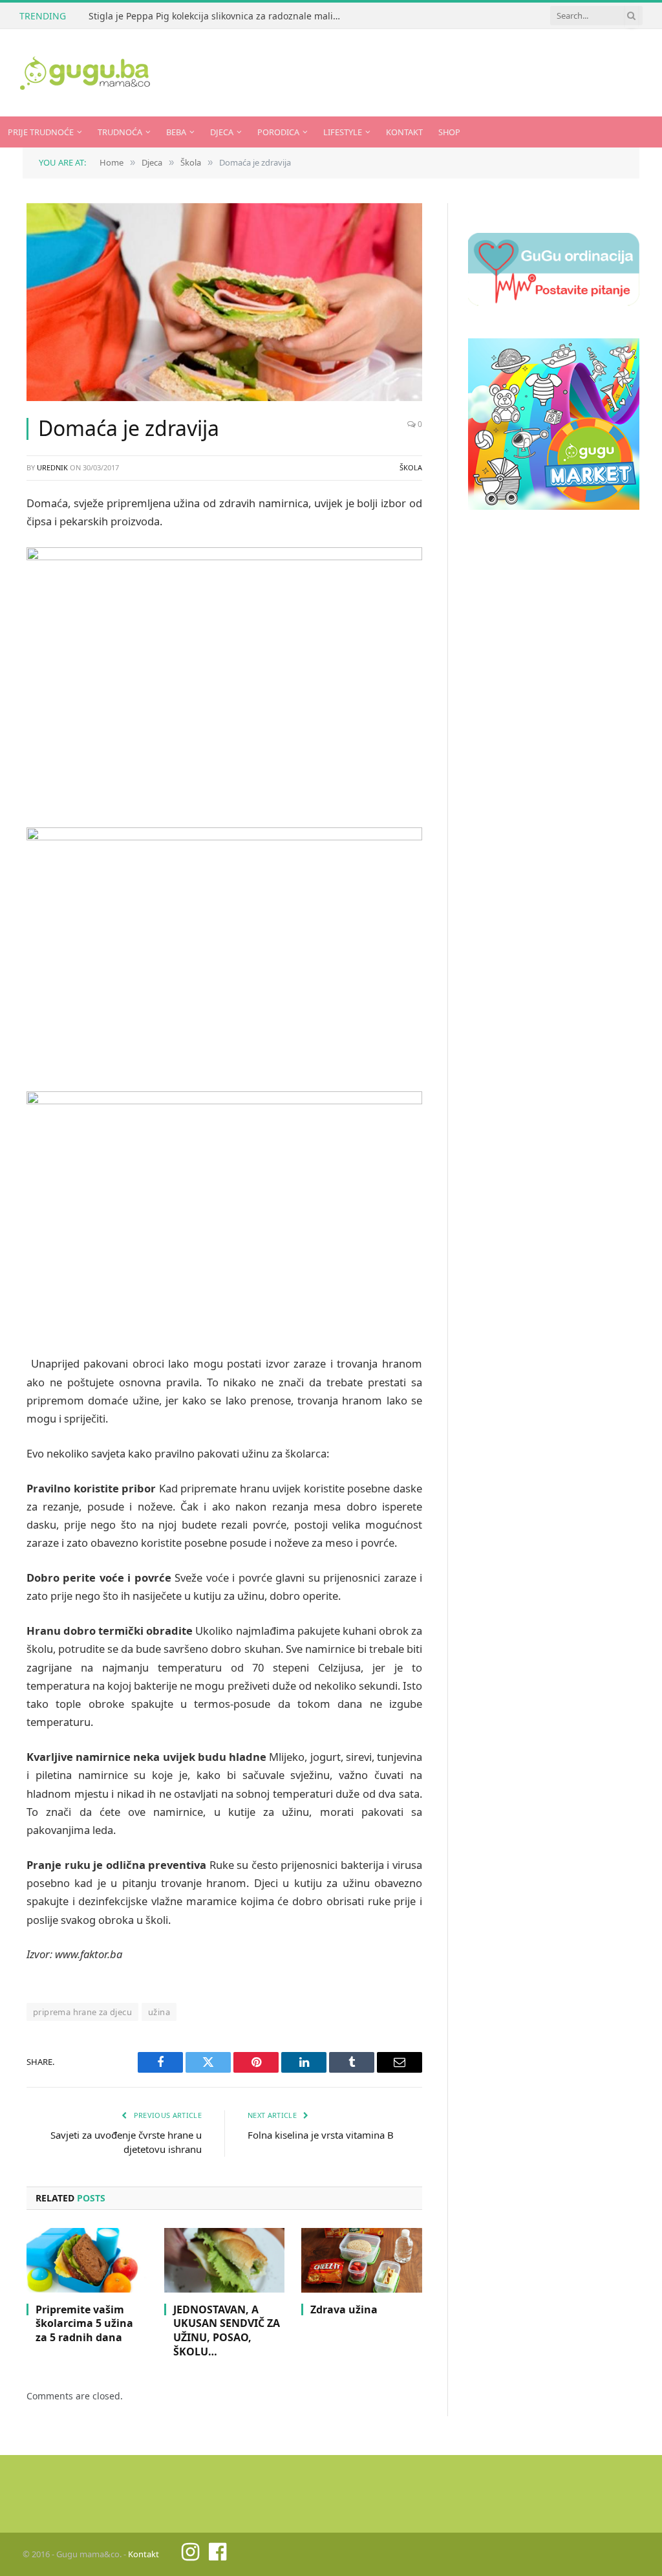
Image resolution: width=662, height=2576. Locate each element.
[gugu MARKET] (554, 506)
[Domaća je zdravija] (224, 302)
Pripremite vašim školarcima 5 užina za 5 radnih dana (84, 2324)
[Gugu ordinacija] (554, 302)
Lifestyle (343, 132)
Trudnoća (120, 132)
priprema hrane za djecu (82, 2012)
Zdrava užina (344, 2310)
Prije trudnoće (41, 132)
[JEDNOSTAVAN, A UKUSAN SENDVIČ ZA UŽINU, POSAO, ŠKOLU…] (225, 2260)
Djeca (222, 132)
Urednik (52, 467)
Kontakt (404, 132)
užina (159, 2012)
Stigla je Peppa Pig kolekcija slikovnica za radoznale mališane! (218, 16)
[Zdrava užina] (362, 2260)
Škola (411, 467)
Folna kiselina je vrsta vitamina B (321, 2135)
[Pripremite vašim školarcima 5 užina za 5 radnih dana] (87, 2260)
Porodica (278, 132)
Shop (449, 132)
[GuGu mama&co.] (85, 73)
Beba (176, 132)
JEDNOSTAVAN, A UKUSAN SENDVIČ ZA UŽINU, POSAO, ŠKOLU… (227, 2331)
